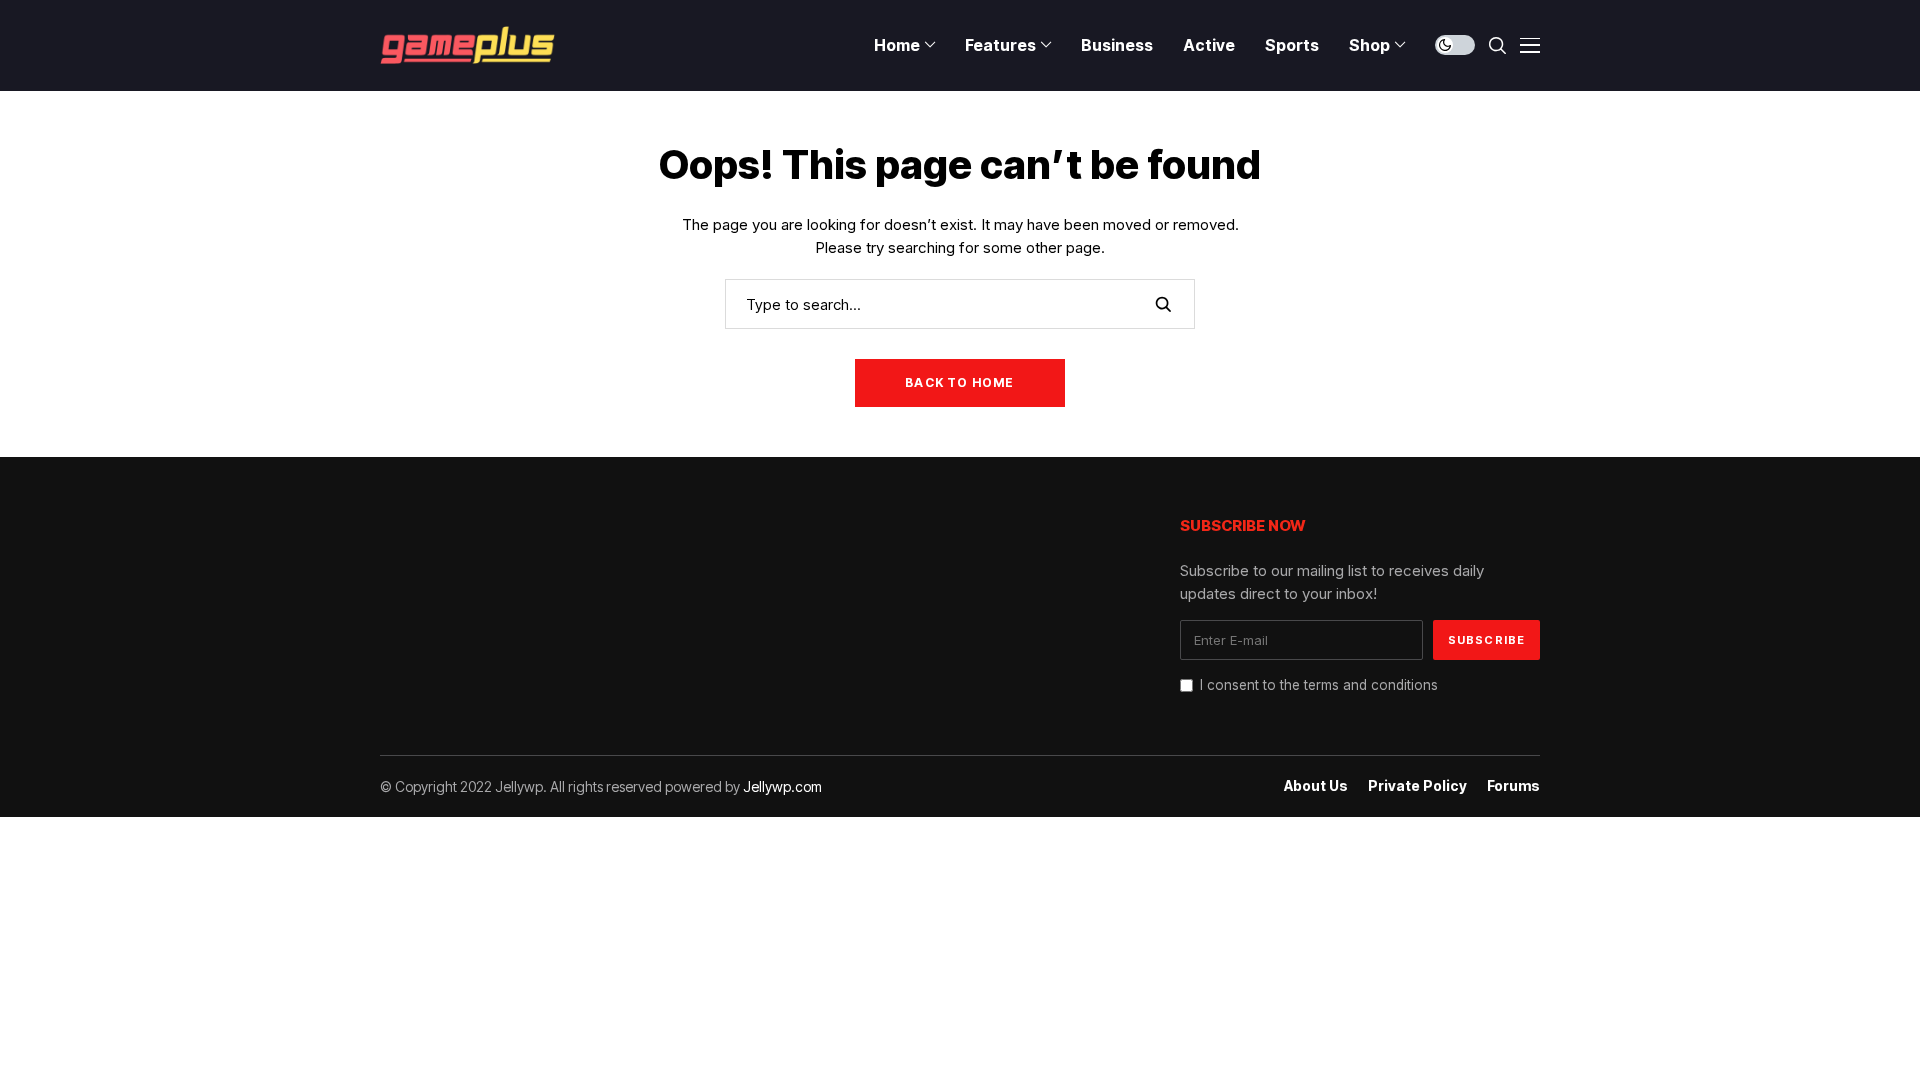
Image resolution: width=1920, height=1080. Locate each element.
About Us (1316, 786)
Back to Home (959, 382)
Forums (1513, 786)
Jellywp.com (782, 786)
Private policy (1417, 786)
